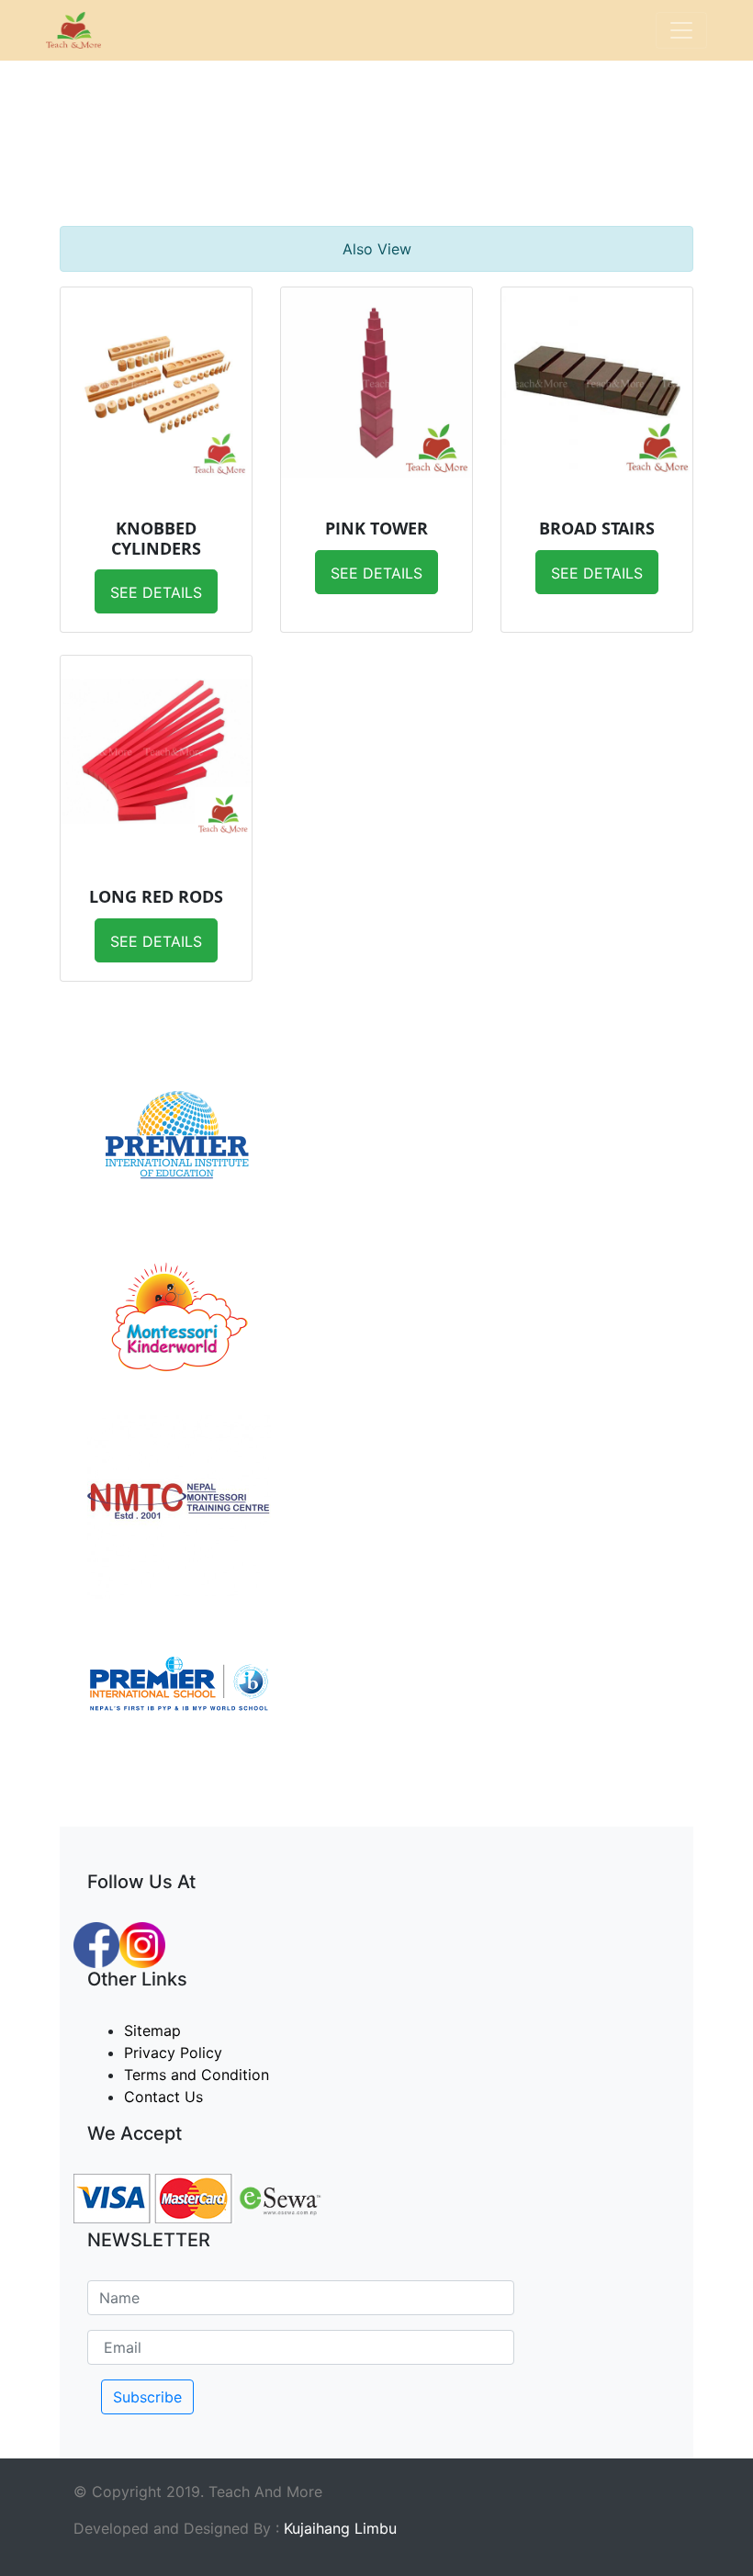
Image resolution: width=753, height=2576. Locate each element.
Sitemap (152, 2030)
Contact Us (163, 2097)
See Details (156, 592)
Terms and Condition (197, 2075)
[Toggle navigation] (681, 30)
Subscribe (147, 2397)
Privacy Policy (173, 2053)
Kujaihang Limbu (340, 2528)
